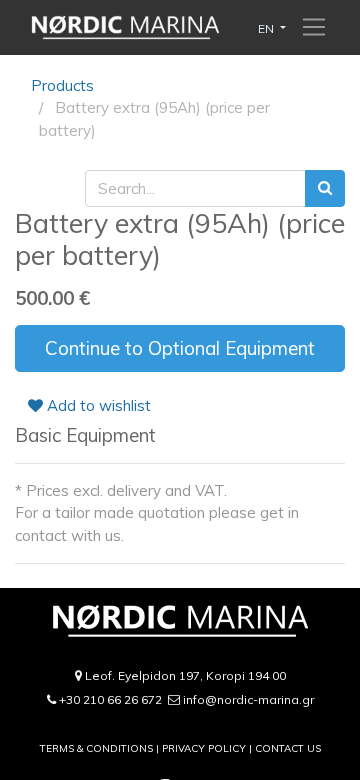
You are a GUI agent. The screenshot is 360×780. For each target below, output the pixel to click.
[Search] (325, 188)
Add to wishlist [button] (97, 405)
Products (62, 85)
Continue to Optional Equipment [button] (180, 348)
